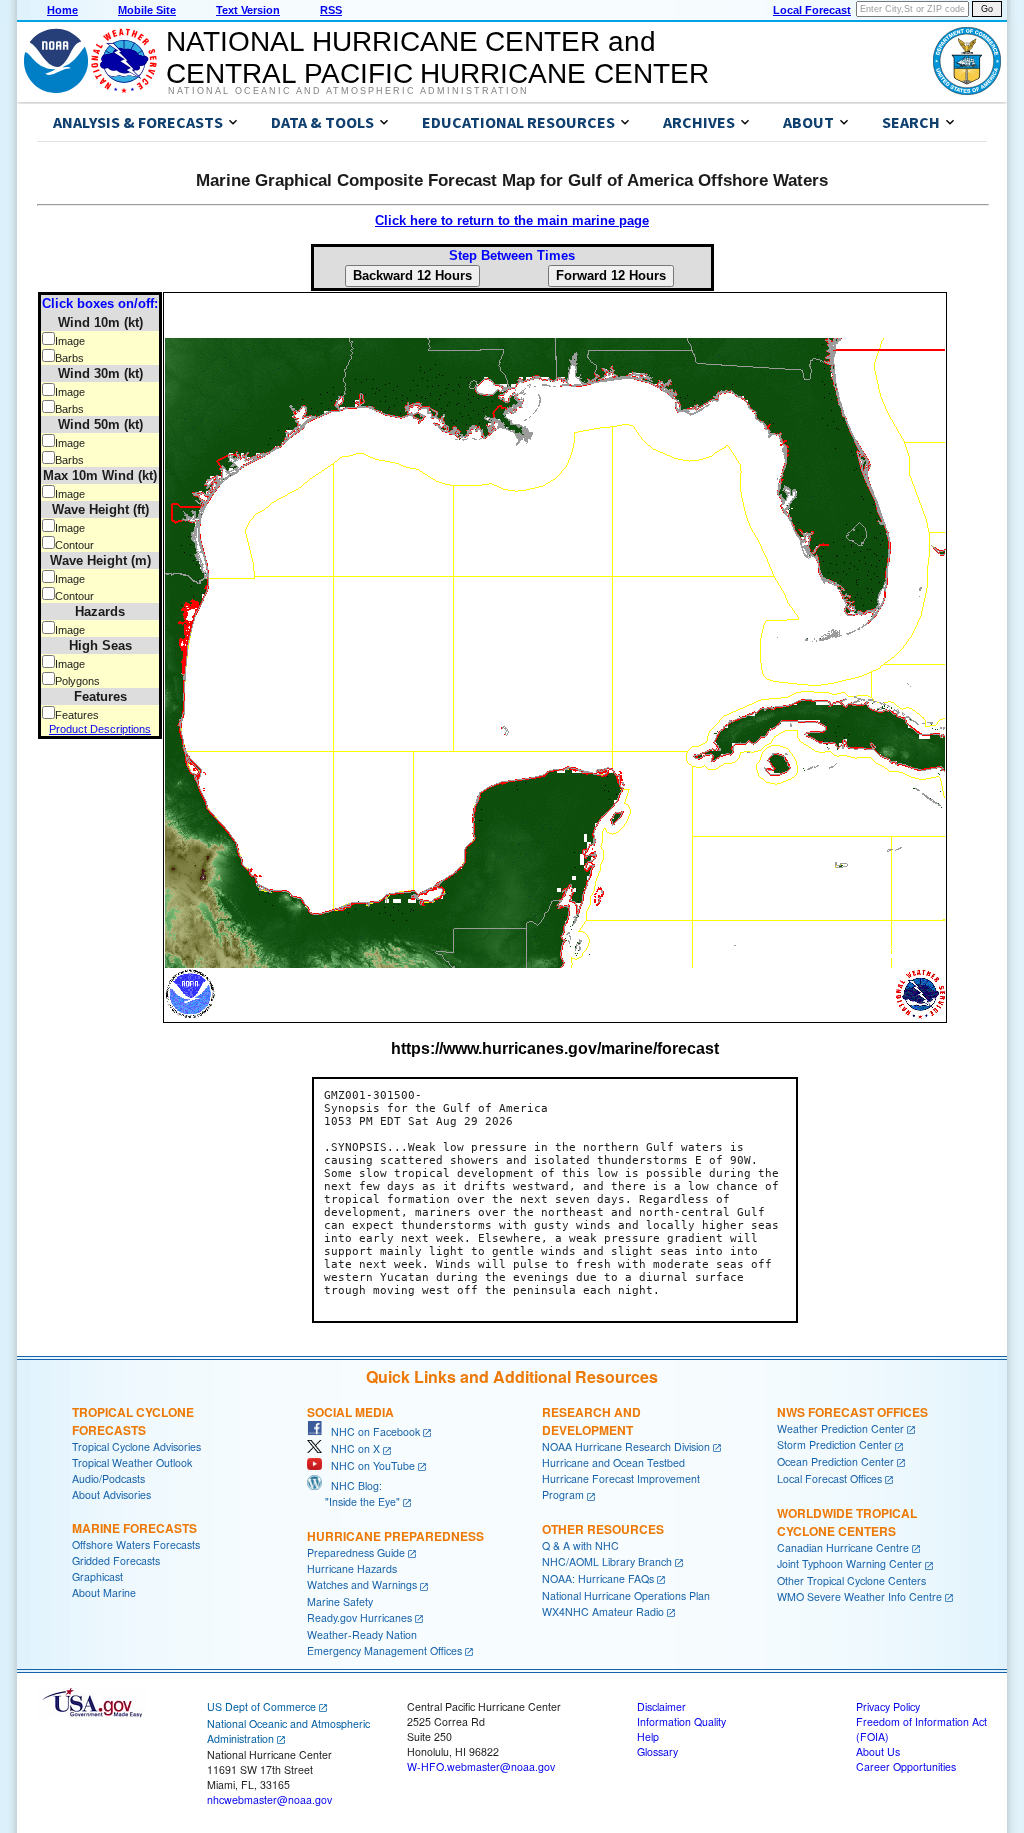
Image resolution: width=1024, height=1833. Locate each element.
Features (77, 715)
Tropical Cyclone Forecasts (133, 1421)
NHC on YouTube (368, 1465)
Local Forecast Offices (829, 1478)
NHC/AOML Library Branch (607, 1561)
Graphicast (97, 1576)
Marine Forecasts (134, 1528)
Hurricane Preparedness (395, 1536)
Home (62, 10)
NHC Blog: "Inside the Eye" (353, 1493)
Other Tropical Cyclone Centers (851, 1580)
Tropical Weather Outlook (132, 1462)
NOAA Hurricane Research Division (626, 1446)
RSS (331, 10)
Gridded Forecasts (116, 1560)
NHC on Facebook (371, 1431)
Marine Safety (340, 1601)
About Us (878, 1751)
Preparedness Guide (356, 1552)
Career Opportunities (906, 1766)
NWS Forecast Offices (852, 1412)
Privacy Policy (888, 1706)
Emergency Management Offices (384, 1650)
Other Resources (603, 1529)
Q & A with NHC (580, 1545)
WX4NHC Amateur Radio (603, 1611)
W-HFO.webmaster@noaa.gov (481, 1766)
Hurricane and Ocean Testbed (613, 1462)
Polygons (77, 681)
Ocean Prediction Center (835, 1461)
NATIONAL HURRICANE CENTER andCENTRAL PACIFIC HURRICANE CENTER (437, 57)
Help (648, 1736)
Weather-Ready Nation (362, 1634)
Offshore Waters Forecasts (136, 1544)
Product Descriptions (100, 729)
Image (70, 341)
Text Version (248, 10)
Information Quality (681, 1721)
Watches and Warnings (362, 1584)
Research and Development (591, 1421)
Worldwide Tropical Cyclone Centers (847, 1522)
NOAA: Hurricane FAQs (598, 1578)
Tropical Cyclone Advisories (136, 1446)
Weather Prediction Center (840, 1428)
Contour (74, 545)
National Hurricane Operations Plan (626, 1595)
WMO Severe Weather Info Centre (859, 1596)
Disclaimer (661, 1706)
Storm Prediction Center (834, 1444)
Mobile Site (147, 10)
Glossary (657, 1751)
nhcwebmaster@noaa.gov (269, 1799)
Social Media (350, 1412)
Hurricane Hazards (352, 1568)
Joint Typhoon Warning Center (849, 1563)
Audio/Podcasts (108, 1478)
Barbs (69, 358)
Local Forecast (812, 10)
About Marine (104, 1592)
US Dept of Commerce (261, 1706)
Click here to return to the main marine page (512, 220)
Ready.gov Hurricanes (359, 1617)
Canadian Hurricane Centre (843, 1547)
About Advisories (111, 1494)
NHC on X (351, 1448)
